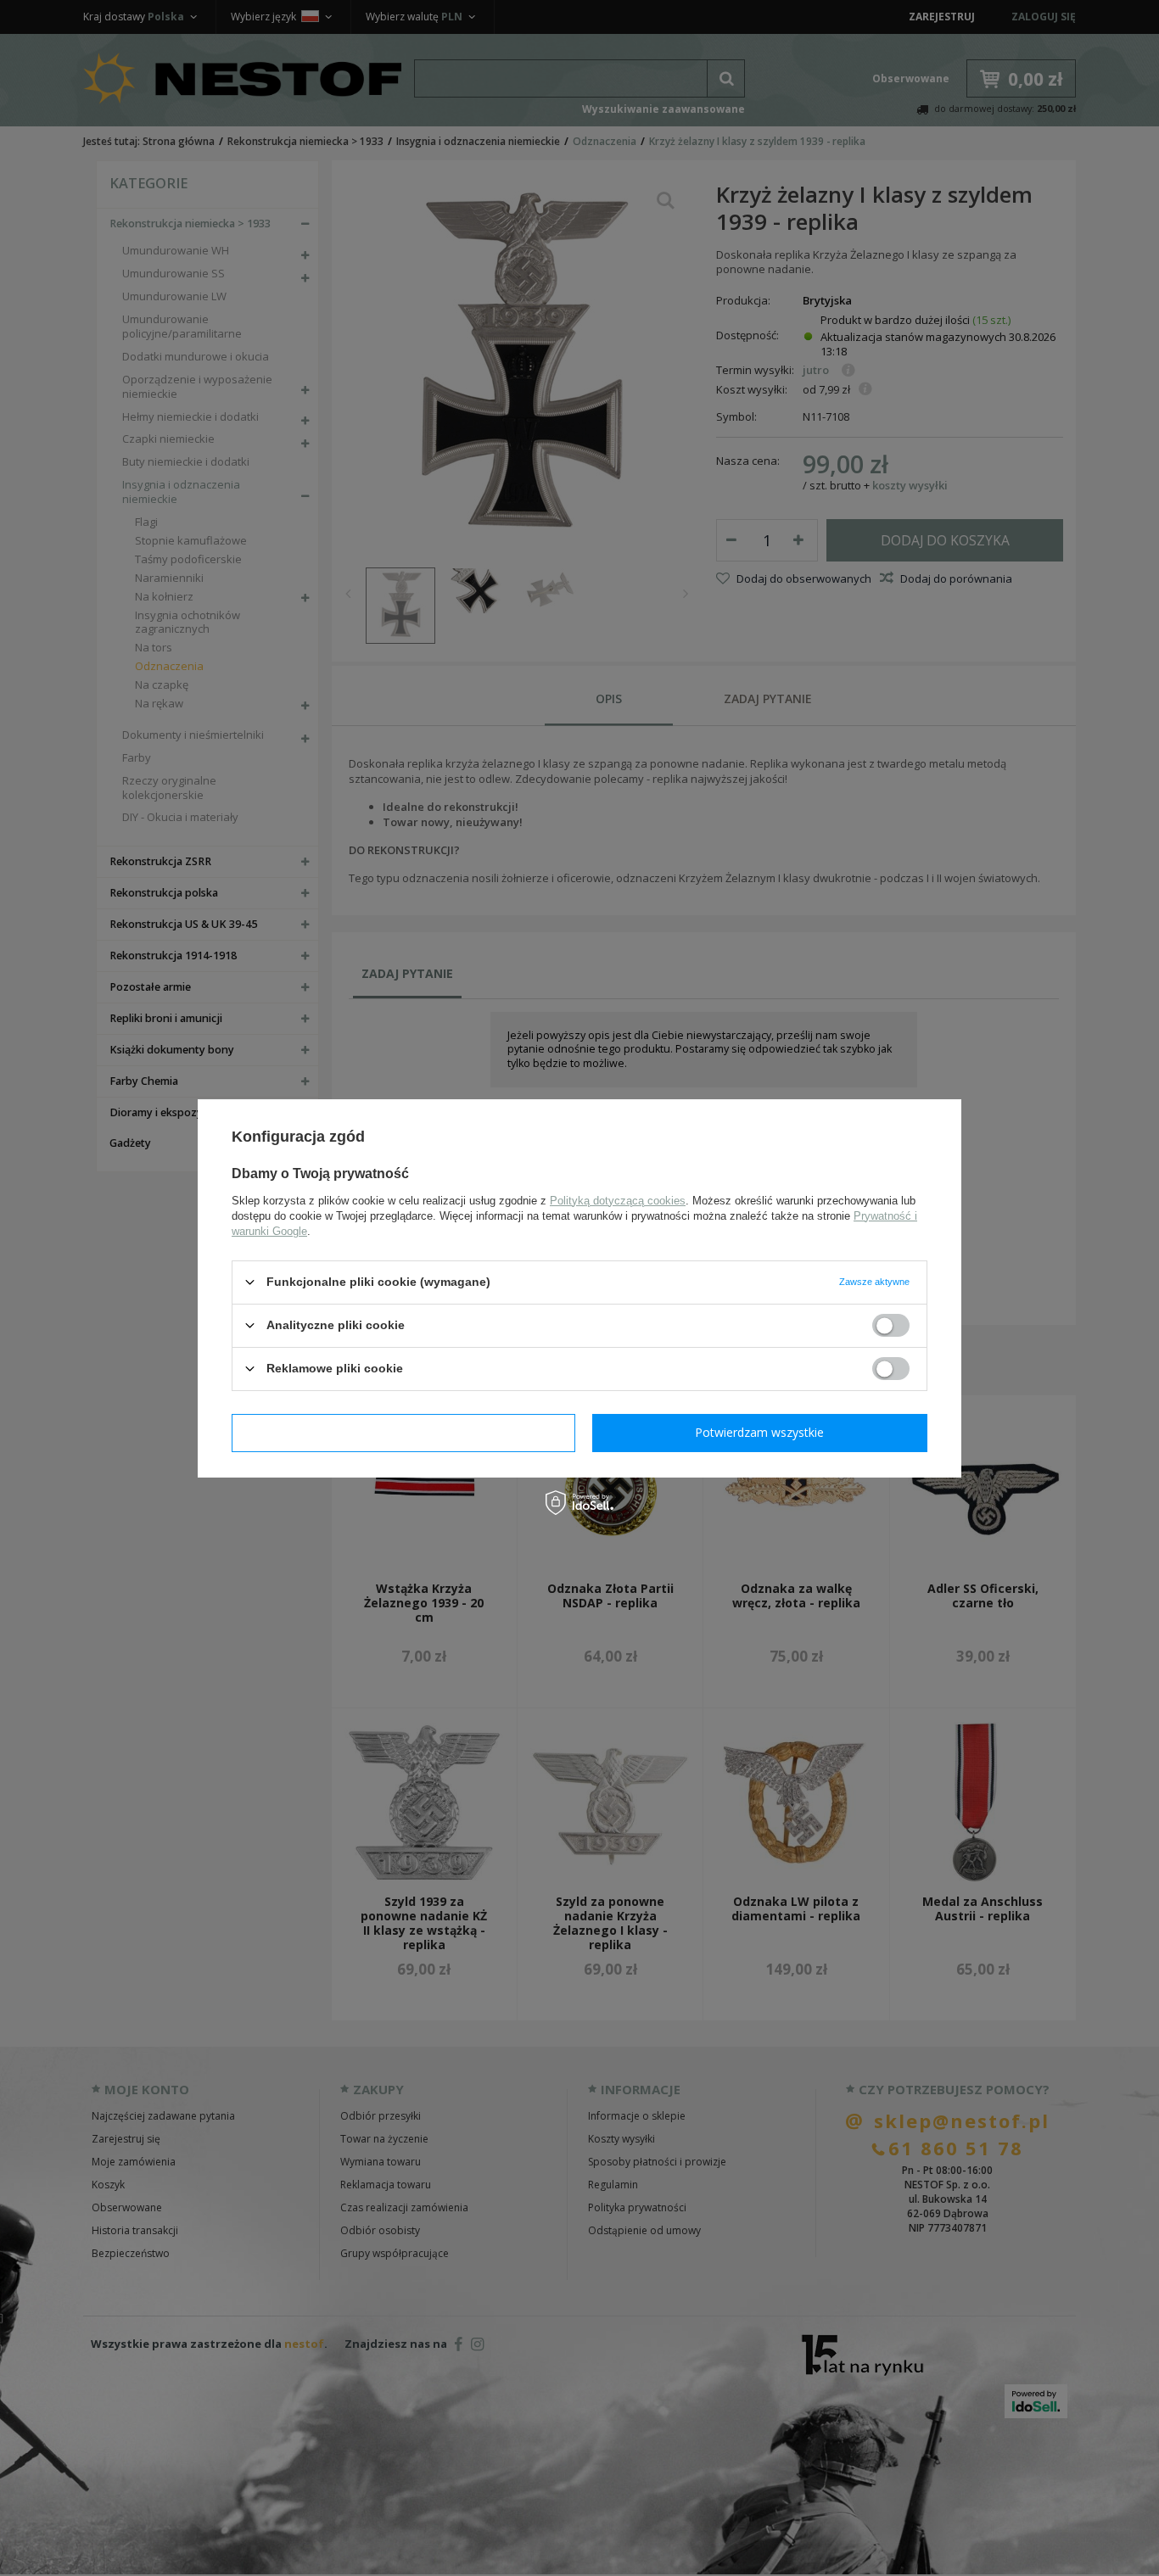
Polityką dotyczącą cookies (618, 1200)
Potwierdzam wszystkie (759, 1432)
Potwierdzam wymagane (403, 1432)
